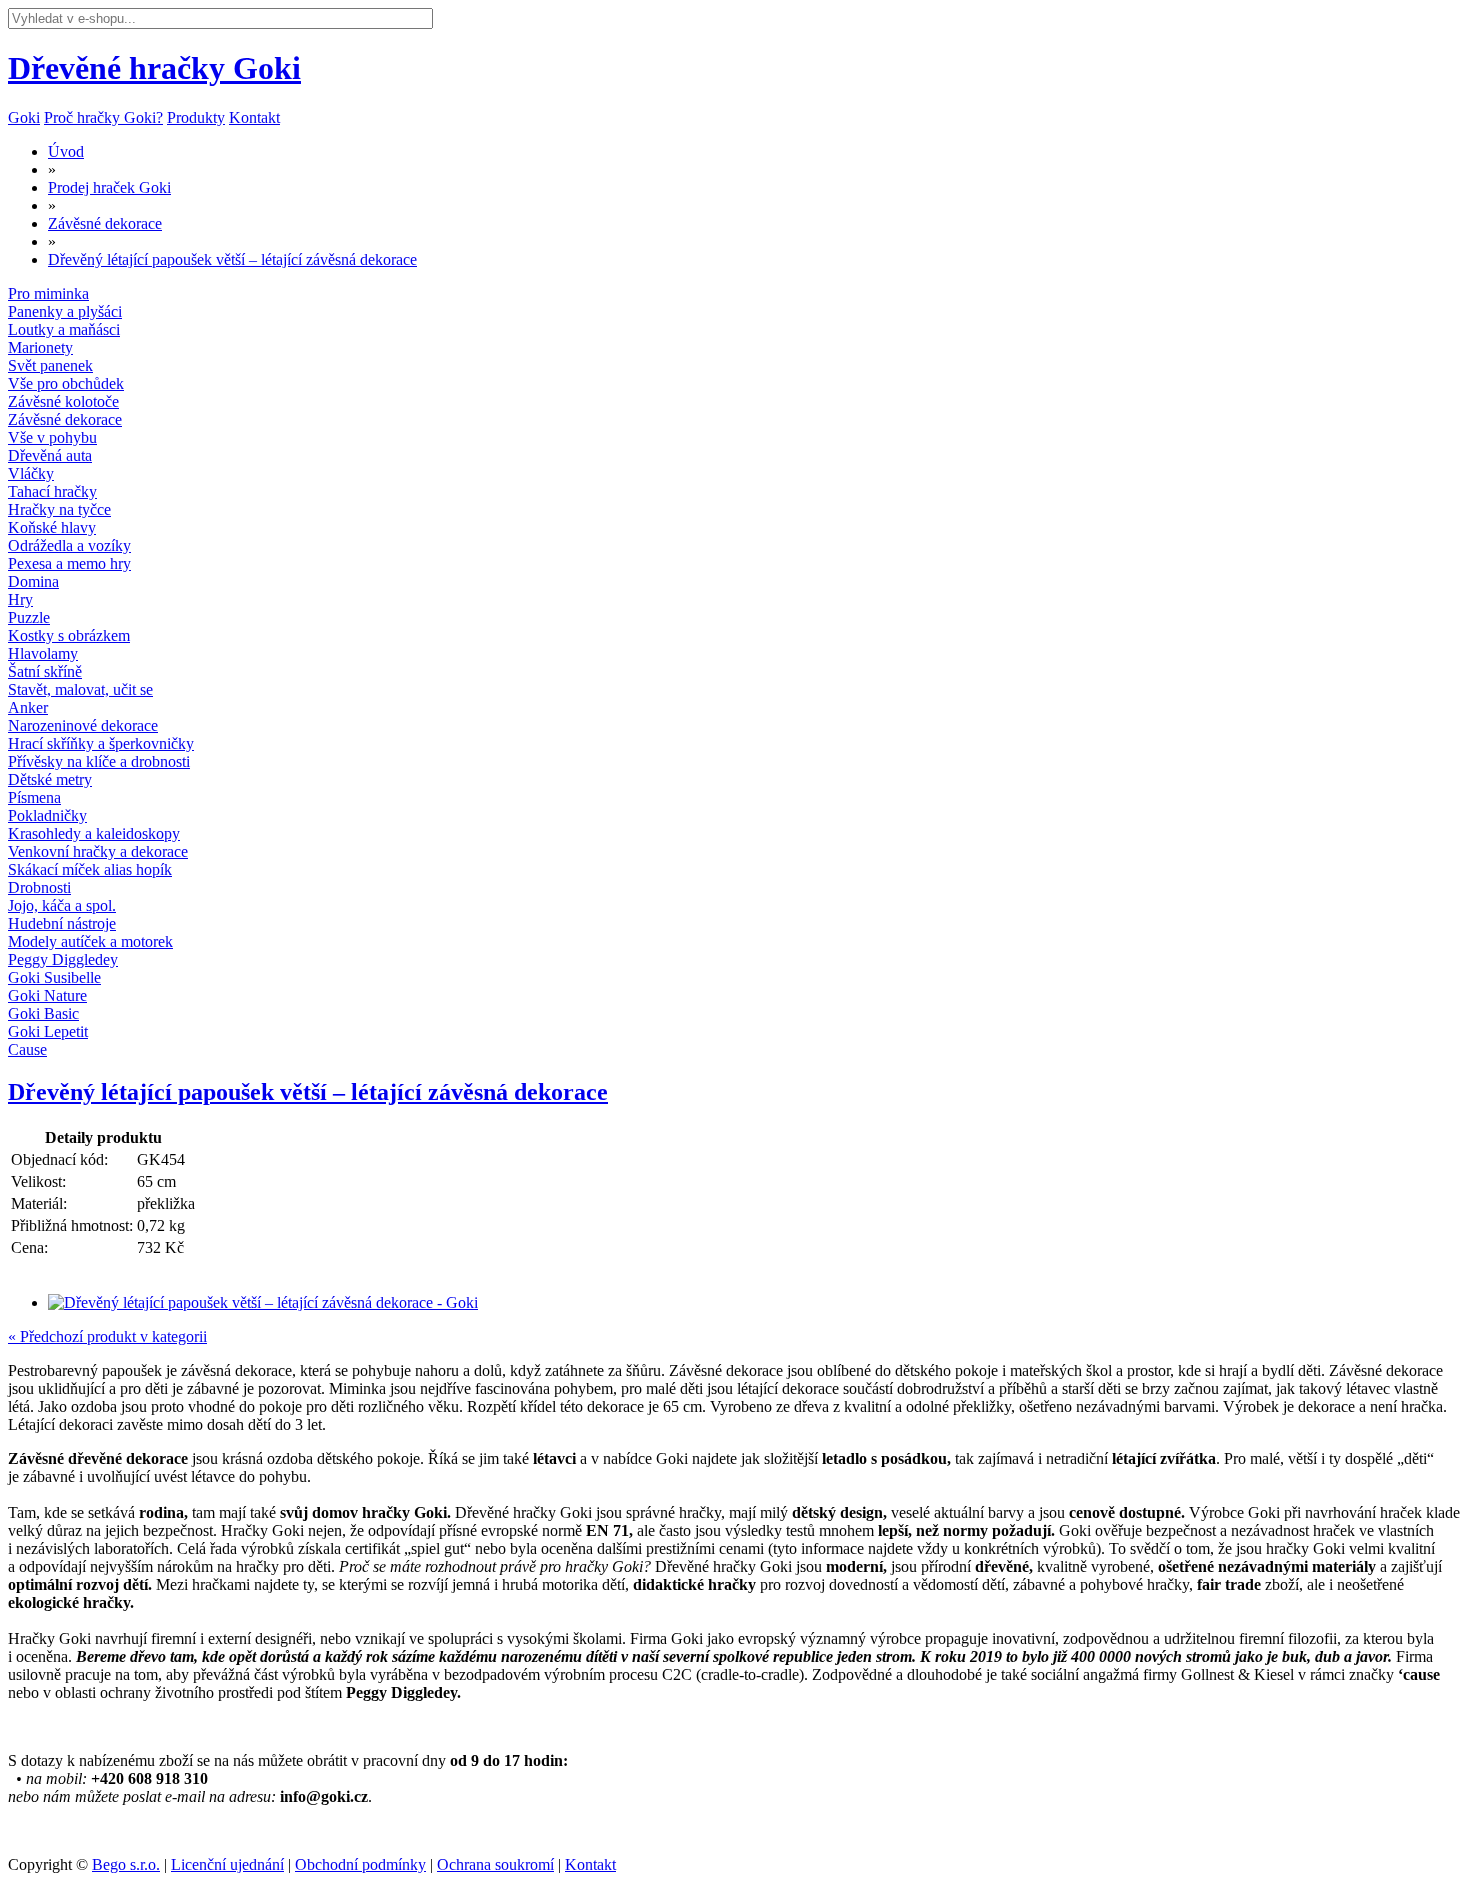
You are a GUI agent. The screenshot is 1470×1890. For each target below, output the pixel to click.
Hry (20, 599)
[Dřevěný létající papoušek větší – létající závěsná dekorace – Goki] (263, 1302)
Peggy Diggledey (63, 959)
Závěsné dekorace (105, 223)
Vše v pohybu (52, 437)
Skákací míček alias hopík (90, 869)
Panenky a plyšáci (65, 311)
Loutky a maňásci (64, 329)
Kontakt (254, 117)
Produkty (196, 117)
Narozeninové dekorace (83, 725)
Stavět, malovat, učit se (80, 689)
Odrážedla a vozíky (69, 545)
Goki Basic (43, 1013)
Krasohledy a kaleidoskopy (94, 833)
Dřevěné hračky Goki (154, 68)
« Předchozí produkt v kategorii (107, 1336)
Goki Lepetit (48, 1031)
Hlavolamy (43, 653)
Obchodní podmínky (360, 1864)
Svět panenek (50, 365)
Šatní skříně (45, 671)
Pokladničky (47, 815)
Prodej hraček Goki (109, 187)
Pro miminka (48, 293)
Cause (27, 1049)
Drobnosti (39, 887)
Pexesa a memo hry (69, 563)
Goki (24, 117)
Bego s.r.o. (126, 1864)
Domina (33, 581)
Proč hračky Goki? (103, 117)
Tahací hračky (52, 491)
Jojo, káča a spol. (62, 905)
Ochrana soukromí (495, 1864)
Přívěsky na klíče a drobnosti (99, 761)
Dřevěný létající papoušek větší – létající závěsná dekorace (232, 259)
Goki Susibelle (54, 977)
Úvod (66, 151)
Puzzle (29, 617)
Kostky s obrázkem (69, 635)
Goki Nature (47, 995)
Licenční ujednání (227, 1864)
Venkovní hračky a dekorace (98, 851)
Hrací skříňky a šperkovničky (101, 743)
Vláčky (31, 473)
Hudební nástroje (62, 923)
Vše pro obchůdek (66, 383)
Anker (28, 707)
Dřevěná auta (50, 455)
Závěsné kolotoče (63, 401)
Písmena (34, 797)
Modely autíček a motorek (90, 941)
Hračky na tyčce (59, 509)
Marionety (40, 347)
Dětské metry (50, 779)
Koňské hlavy (52, 527)
